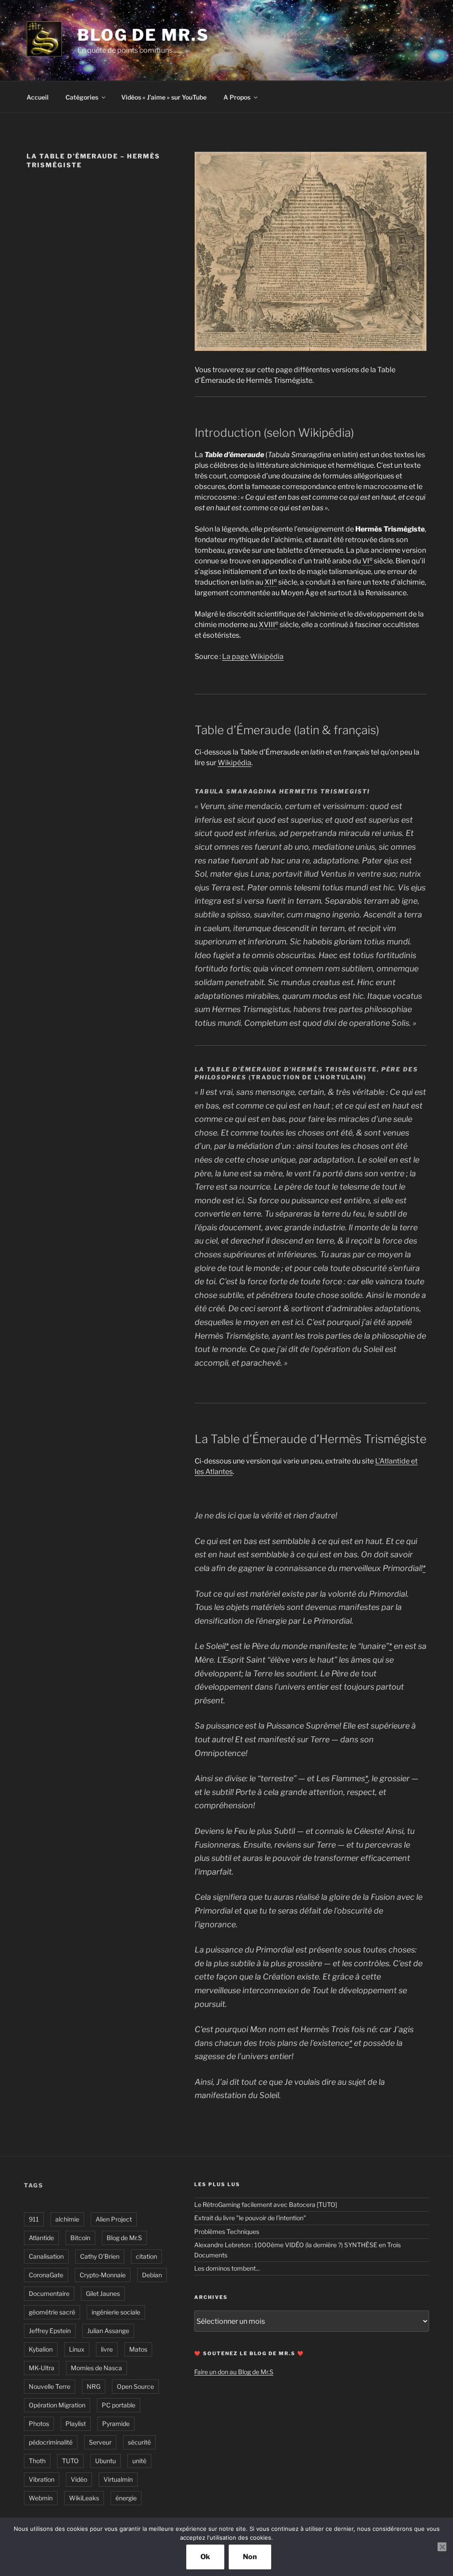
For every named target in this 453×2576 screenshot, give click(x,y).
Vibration (42, 2479)
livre (107, 2349)
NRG (94, 2386)
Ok (205, 2557)
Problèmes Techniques (227, 2231)
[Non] (442, 2547)
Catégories (82, 97)
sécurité (139, 2442)
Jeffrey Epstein (50, 2331)
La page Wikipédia (253, 657)
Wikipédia (234, 763)
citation (146, 2256)
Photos (39, 2424)
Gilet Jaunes (103, 2293)
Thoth (37, 2461)
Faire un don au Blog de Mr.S (234, 2372)
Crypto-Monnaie (103, 2275)
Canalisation (46, 2256)
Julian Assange (108, 2331)
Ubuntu (106, 2461)
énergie (126, 2498)
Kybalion (41, 2349)
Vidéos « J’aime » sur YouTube (164, 97)
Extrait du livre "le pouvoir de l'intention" (250, 2218)
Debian (152, 2275)
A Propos (237, 97)
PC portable (119, 2405)
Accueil (38, 97)
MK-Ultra (42, 2368)
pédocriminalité (51, 2442)
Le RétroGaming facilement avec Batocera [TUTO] (266, 2204)
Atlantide (41, 2238)
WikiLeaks (84, 2498)
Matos (138, 2349)
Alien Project (114, 2219)
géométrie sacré (52, 2312)
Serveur (100, 2442)
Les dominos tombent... (227, 2268)
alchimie (67, 2219)
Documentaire (49, 2293)
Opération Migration (57, 2405)
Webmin (41, 2498)
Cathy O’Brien (100, 2256)
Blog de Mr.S (143, 35)
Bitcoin (80, 2238)
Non (250, 2557)
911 (34, 2219)
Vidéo (79, 2479)
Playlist (76, 2424)
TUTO (70, 2461)
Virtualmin (118, 2479)
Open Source (135, 2386)
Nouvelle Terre (50, 2386)
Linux (77, 2349)
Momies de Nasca (96, 2368)
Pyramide (116, 2424)
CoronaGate (46, 2275)
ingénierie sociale (116, 2312)
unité (139, 2461)
